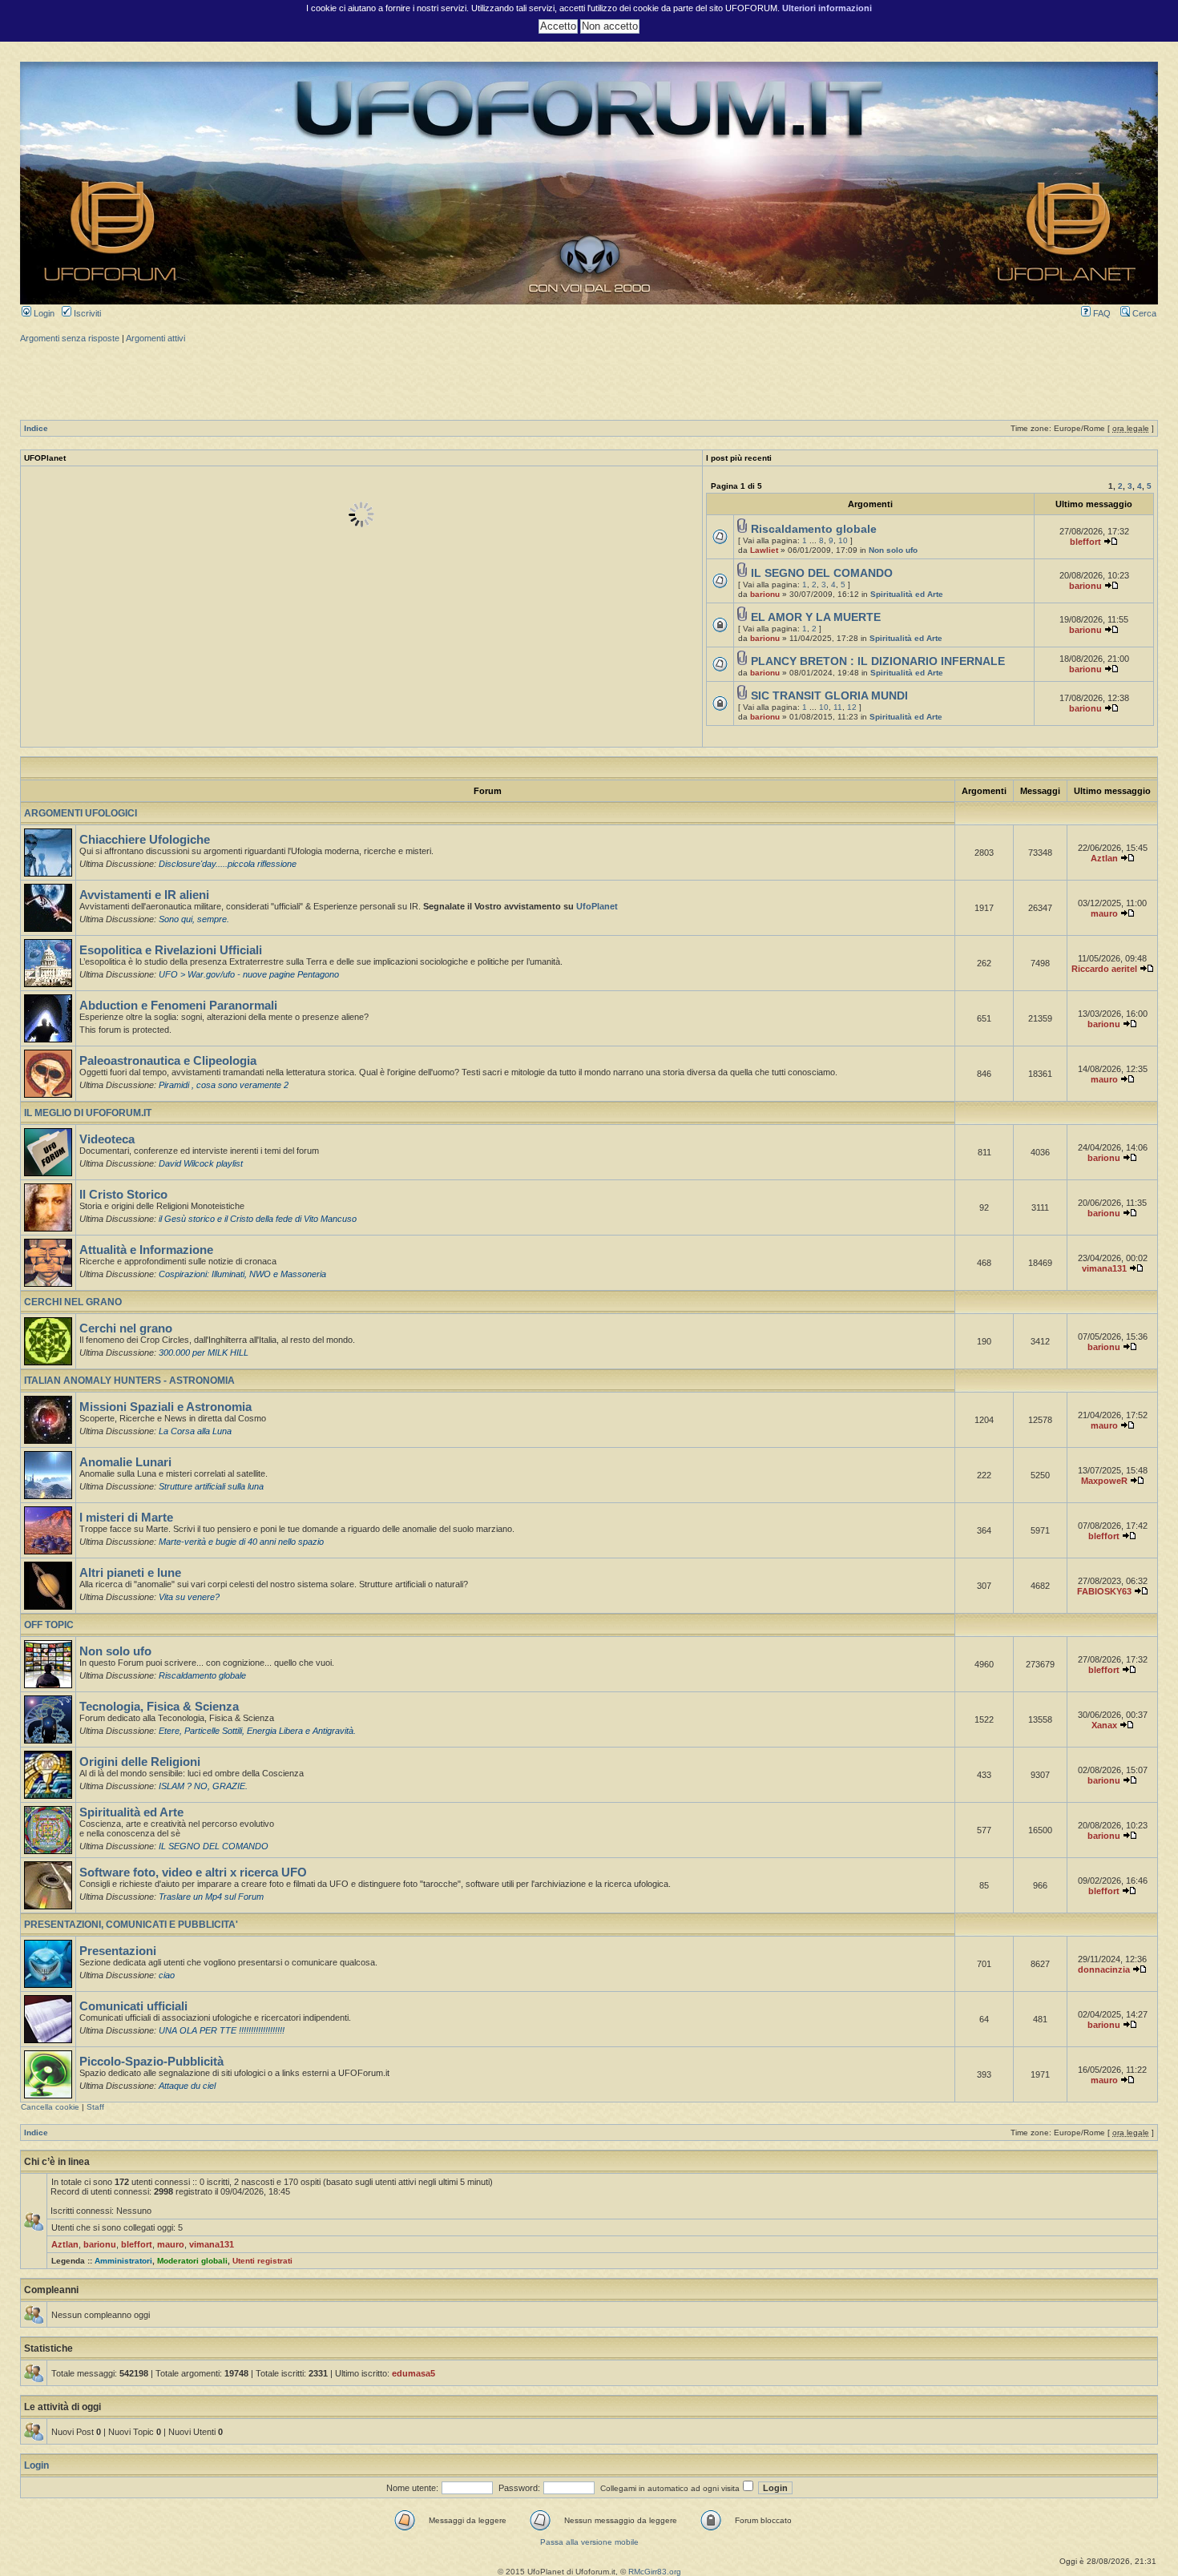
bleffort (1085, 542)
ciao (167, 1975)
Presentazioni (118, 1951)
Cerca (1143, 313)
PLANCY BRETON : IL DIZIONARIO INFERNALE (878, 661)
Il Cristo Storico (123, 1195)
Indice (36, 428)
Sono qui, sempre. (194, 919)
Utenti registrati (262, 2261)
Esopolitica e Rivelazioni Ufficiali (171, 950)
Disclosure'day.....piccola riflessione (228, 864)
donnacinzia (1104, 1969)
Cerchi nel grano (126, 1328)
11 (838, 707)
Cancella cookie (50, 2107)
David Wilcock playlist (201, 1163)
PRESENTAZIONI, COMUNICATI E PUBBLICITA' (131, 1925)
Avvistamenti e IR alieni (144, 895)
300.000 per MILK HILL (204, 1353)
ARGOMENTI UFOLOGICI (81, 813)
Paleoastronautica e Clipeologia (168, 1061)
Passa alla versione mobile (589, 2542)
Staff (95, 2107)
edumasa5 (414, 2373)
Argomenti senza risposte (70, 338)
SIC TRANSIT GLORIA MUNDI (829, 696)
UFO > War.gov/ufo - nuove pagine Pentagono (249, 974)
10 (843, 540)
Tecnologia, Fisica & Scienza (159, 1707)
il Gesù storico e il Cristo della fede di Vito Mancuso (258, 1219)
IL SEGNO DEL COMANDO (822, 573)
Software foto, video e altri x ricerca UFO (193, 1873)
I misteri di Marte (126, 1518)
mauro (1104, 913)
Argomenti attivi (155, 338)
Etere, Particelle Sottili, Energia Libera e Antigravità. (257, 1731)
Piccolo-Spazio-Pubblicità (151, 2062)
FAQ (1101, 313)
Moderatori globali (192, 2261)
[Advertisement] (589, 380)
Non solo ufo (893, 550)
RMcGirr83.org (655, 2572)
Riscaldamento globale (814, 529)
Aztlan (1104, 858)
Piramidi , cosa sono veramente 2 (224, 1085)
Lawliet (764, 550)
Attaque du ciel (187, 2086)
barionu (765, 594)
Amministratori (123, 2261)
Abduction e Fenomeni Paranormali (178, 1006)
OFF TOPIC (49, 1625)
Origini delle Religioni (140, 1762)
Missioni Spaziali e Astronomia (165, 1407)
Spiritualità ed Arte (907, 594)
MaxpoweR (1104, 1481)
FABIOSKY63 (1104, 1591)
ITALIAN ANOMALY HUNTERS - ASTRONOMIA (129, 1381)
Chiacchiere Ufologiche (145, 840)
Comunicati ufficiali (133, 2006)
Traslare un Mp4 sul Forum (211, 1897)
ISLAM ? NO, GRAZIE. (203, 1786)
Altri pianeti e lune (130, 1573)
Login (43, 313)
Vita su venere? (189, 1597)
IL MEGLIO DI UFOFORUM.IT (88, 1113)
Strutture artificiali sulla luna (211, 1486)
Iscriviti (86, 313)
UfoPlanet (597, 906)
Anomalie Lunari (125, 1462)
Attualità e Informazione (146, 1250)
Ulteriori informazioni (827, 8)
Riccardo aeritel (1104, 969)
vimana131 (1104, 1268)
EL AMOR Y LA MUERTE (816, 617)
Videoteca (107, 1139)
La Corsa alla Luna (195, 1431)
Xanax (1104, 1725)
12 (852, 707)
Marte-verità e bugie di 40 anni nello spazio (241, 1542)
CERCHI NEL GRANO (73, 1302)
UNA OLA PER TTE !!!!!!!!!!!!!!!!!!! (222, 2030)
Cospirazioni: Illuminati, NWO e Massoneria (242, 1274)
